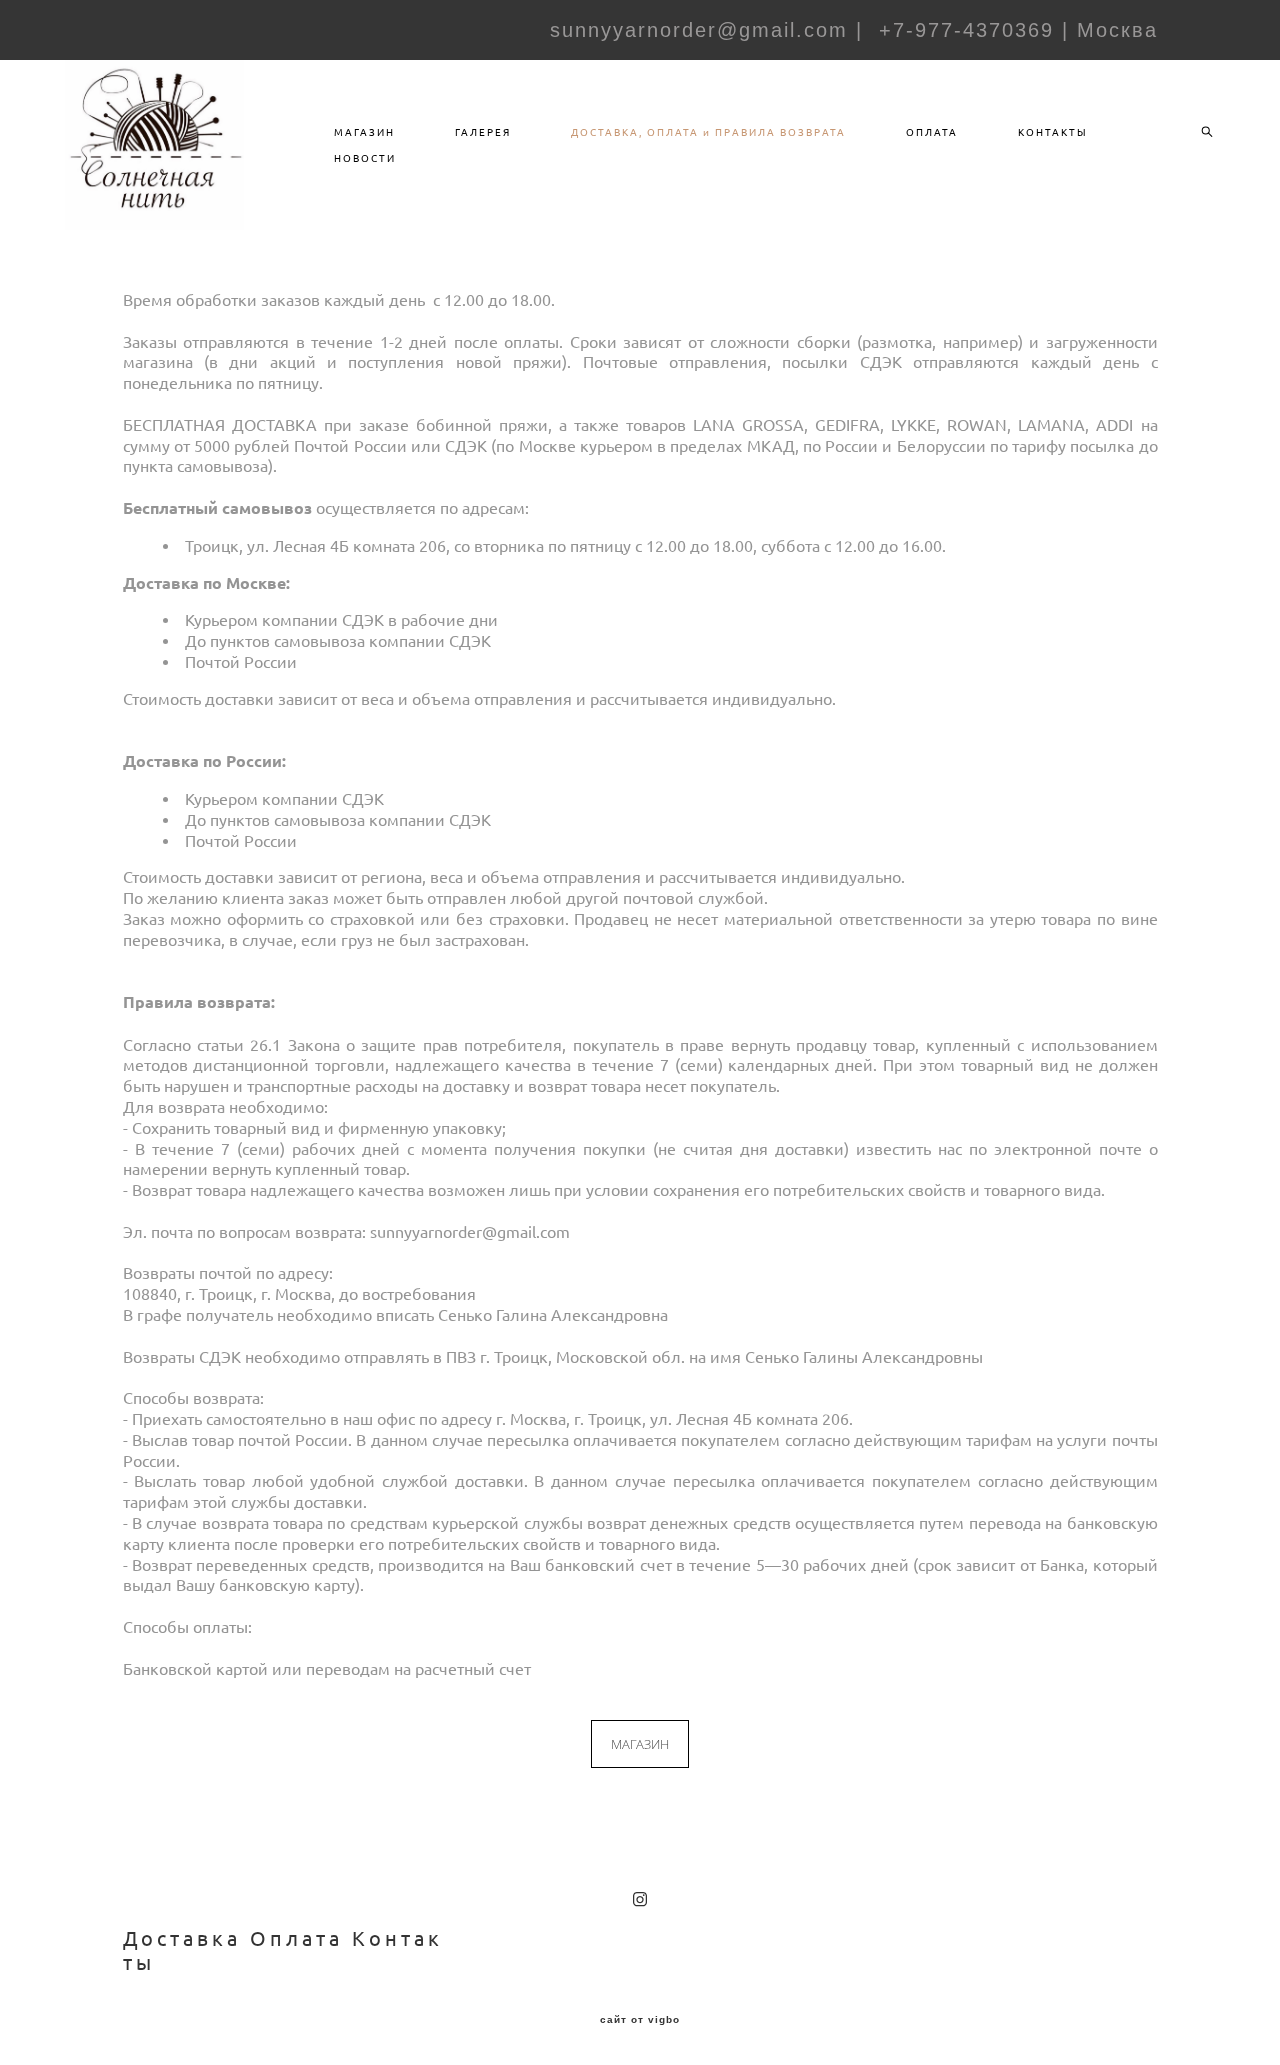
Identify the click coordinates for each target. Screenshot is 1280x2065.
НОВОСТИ (365, 158)
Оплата (296, 1938)
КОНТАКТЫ (1053, 132)
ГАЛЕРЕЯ (483, 132)
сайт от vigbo (640, 2020)
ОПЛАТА (932, 132)
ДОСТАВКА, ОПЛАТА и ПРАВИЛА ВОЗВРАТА (708, 132)
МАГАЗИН (364, 132)
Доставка (182, 1938)
